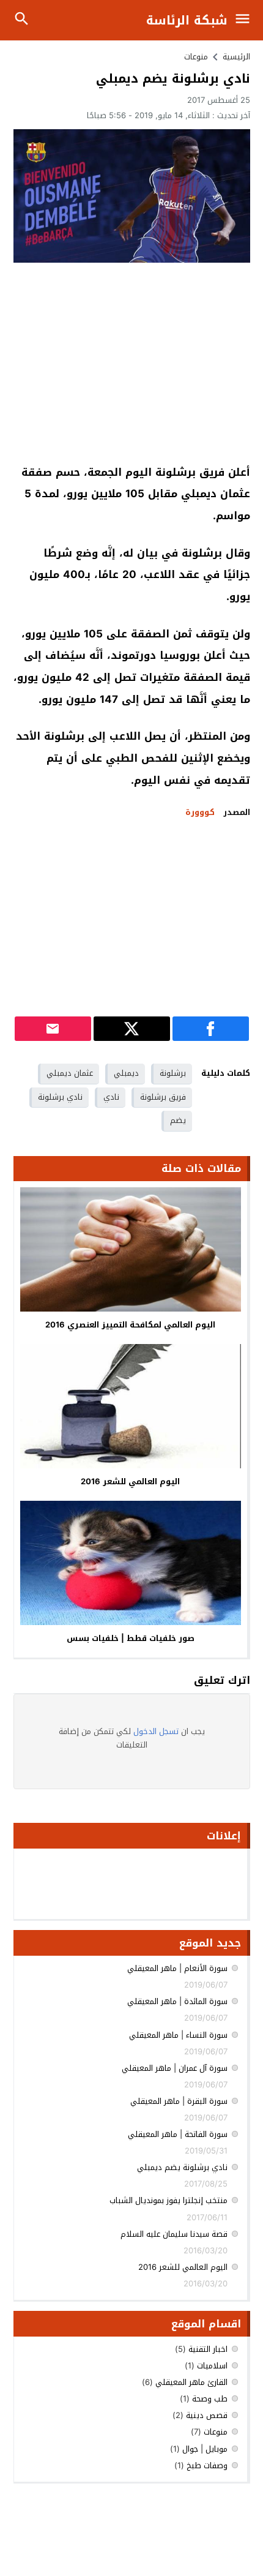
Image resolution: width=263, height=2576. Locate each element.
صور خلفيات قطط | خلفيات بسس (131, 1638)
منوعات (196, 57)
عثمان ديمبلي (70, 1073)
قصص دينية (207, 2415)
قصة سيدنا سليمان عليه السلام (174, 2234)
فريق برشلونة (163, 1097)
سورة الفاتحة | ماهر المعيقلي (178, 2134)
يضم (178, 1120)
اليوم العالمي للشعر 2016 (130, 1481)
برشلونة (173, 1073)
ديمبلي (126, 1073)
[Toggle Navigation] (246, 20)
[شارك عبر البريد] (53, 1029)
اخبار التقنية (208, 2349)
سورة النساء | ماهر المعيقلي (178, 2035)
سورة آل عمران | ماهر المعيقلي (175, 2068)
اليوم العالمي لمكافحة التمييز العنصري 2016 (130, 1325)
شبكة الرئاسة (187, 20)
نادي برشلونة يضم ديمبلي (182, 2167)
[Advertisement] (131, 361)
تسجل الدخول (156, 1731)
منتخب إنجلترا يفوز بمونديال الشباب (169, 2200)
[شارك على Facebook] (211, 1029)
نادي (111, 1097)
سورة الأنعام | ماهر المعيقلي (177, 1968)
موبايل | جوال (205, 2449)
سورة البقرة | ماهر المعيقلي (179, 2101)
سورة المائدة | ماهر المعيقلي (177, 2001)
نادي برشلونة (60, 1097)
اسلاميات (212, 2366)
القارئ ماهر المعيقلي (191, 2382)
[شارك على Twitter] (132, 1029)
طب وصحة (210, 2399)
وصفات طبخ (207, 2465)
